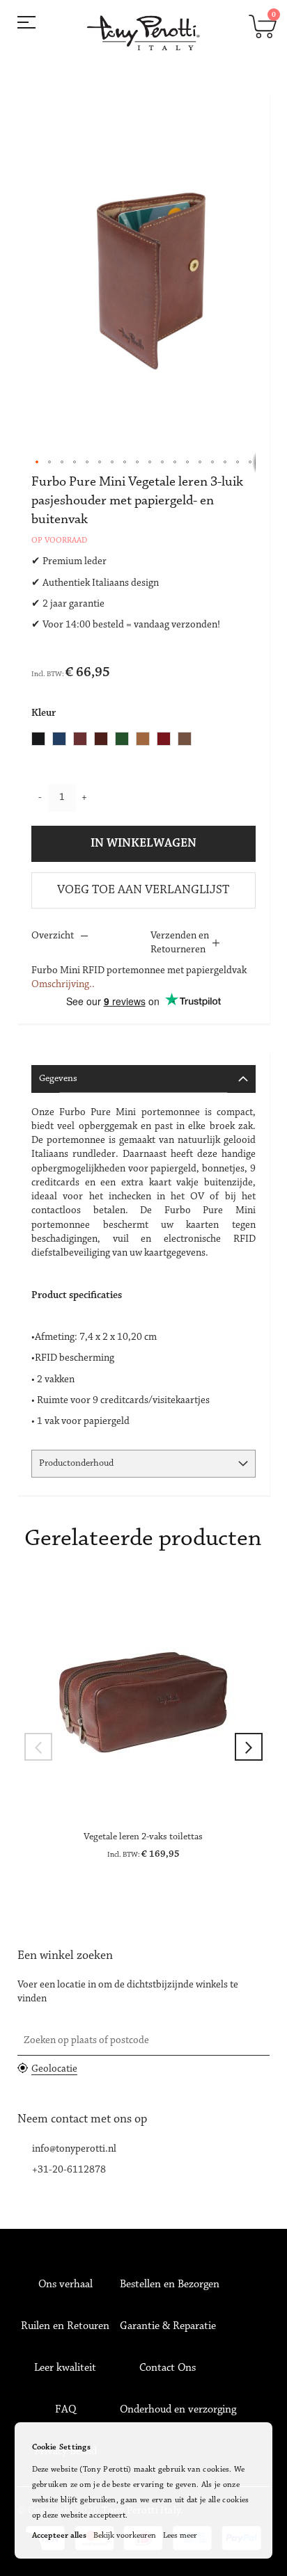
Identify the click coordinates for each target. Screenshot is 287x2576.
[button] (38, 463)
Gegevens (58, 1079)
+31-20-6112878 (69, 2170)
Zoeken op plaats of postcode (86, 2041)
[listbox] (115, 741)
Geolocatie (54, 2069)
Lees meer (180, 2536)
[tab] (143, 1079)
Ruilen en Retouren (65, 2326)
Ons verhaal (65, 2285)
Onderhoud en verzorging (178, 2410)
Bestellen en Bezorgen (170, 2285)
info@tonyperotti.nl (74, 2149)
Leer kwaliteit (65, 2368)
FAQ (65, 2410)
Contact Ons (168, 2368)
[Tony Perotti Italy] (143, 33)
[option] (38, 739)
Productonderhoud (76, 1464)
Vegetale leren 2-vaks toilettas (143, 1837)
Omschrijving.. (63, 985)
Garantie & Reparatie (168, 2326)
